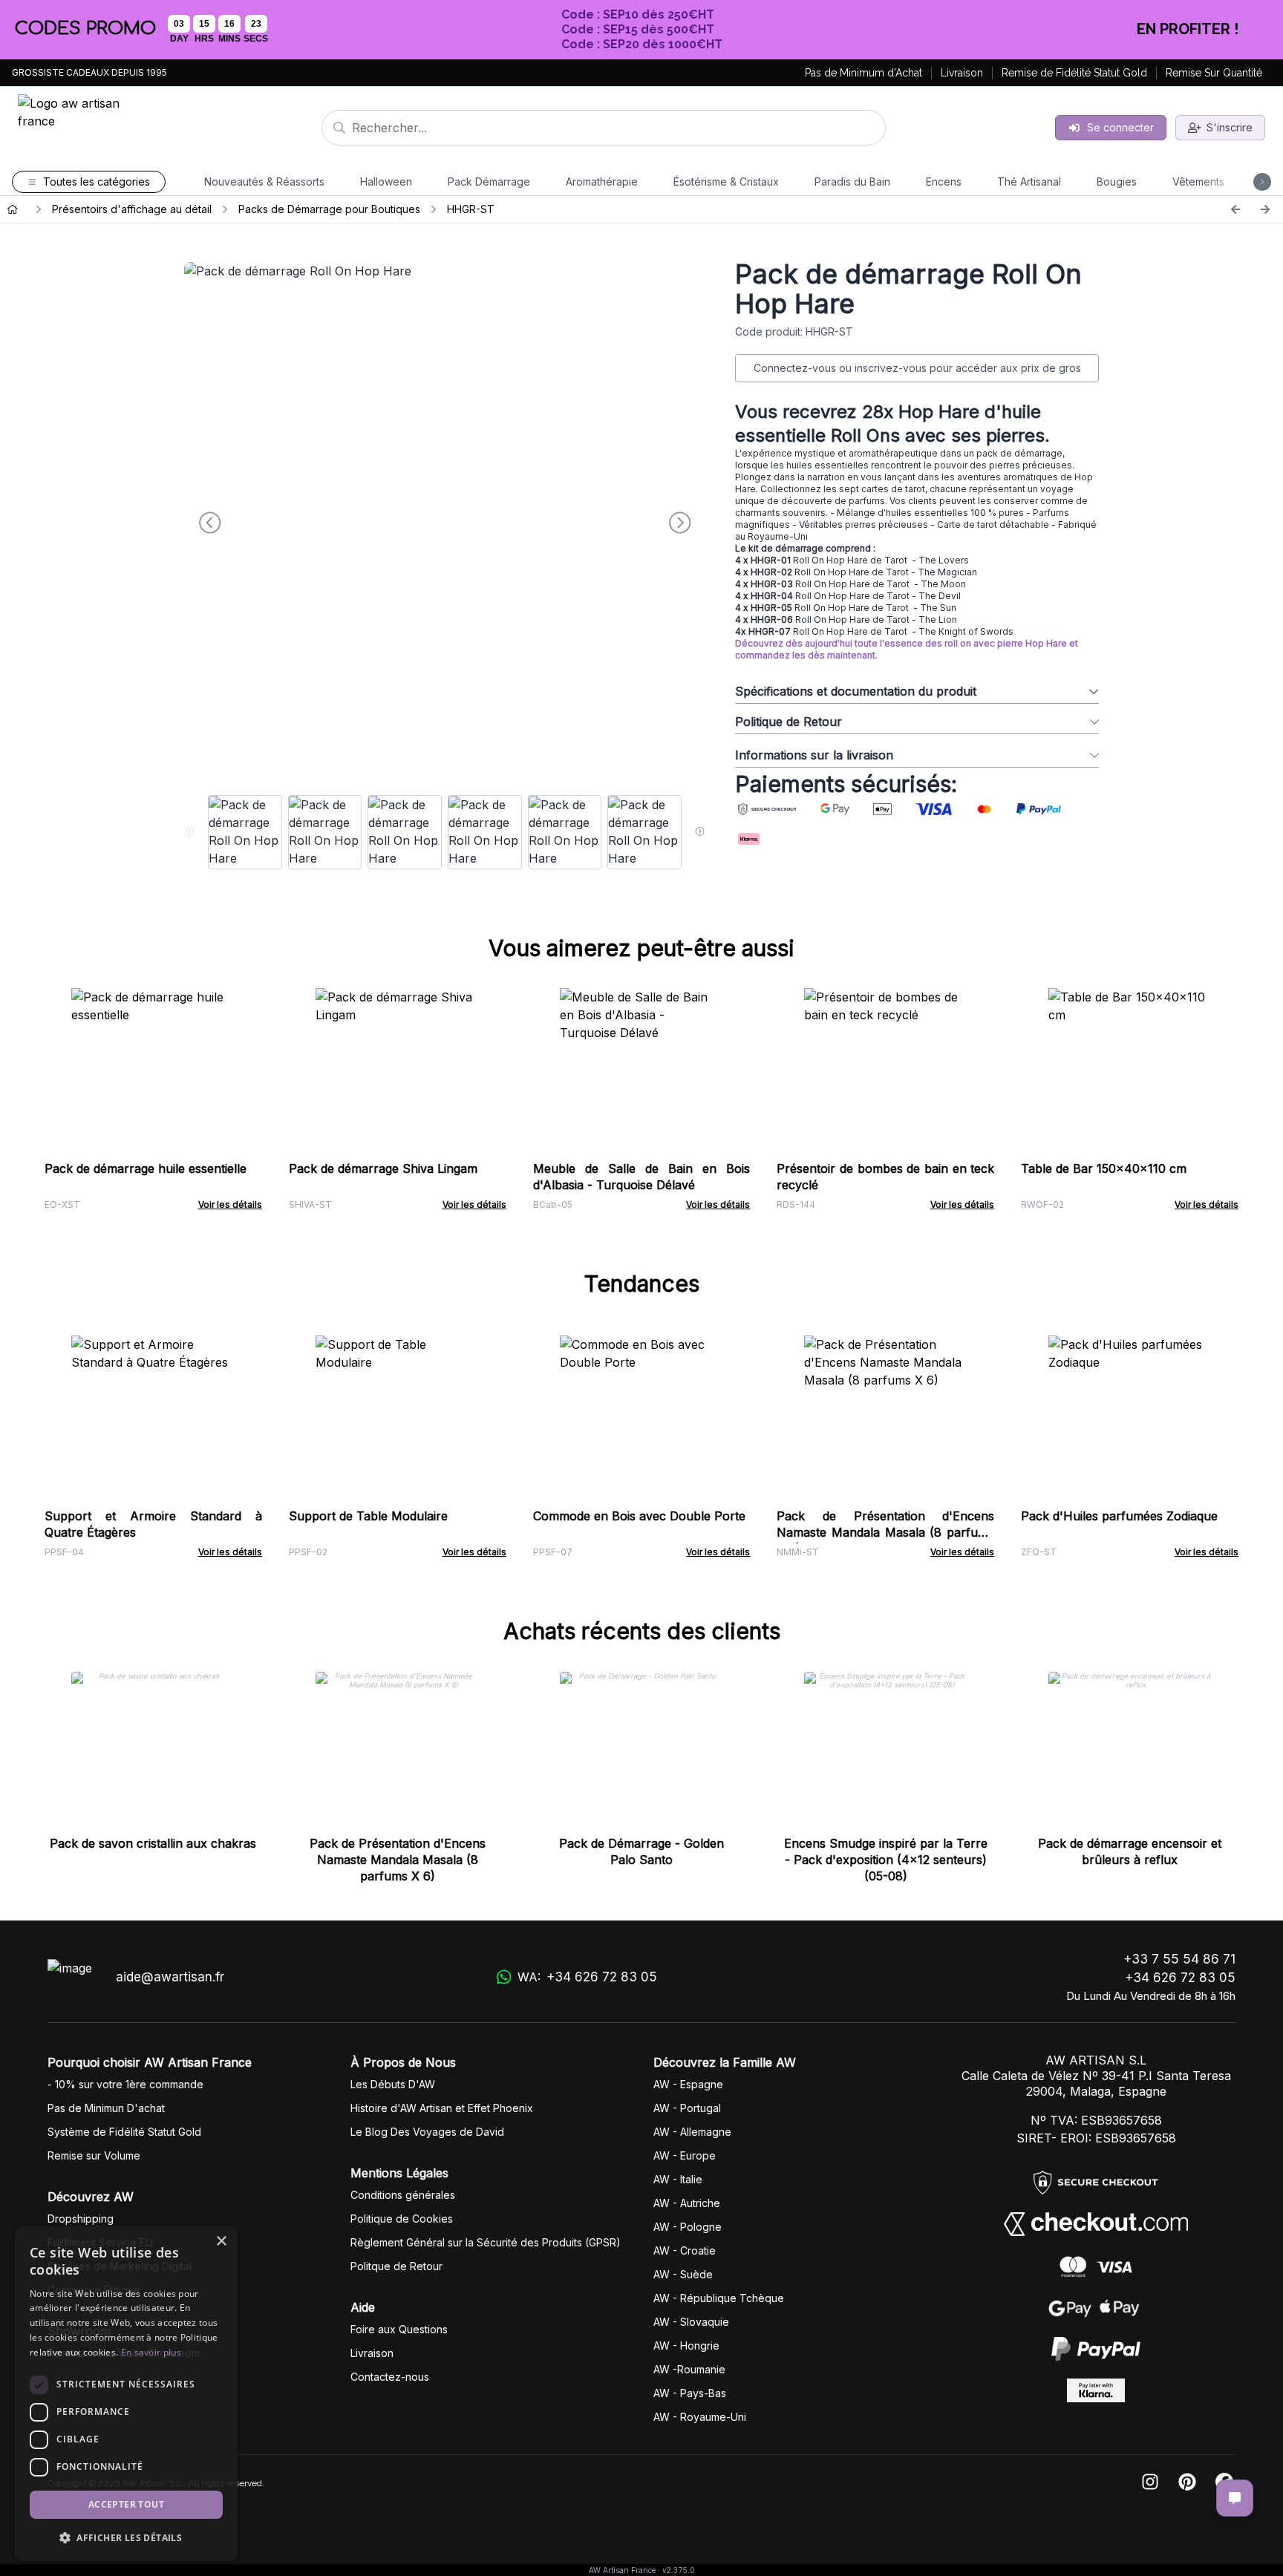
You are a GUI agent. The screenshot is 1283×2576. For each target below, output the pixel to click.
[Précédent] (1235, 209)
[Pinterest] (1187, 2483)
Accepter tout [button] (126, 2504)
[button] (126, 2537)
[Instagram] (1150, 2483)
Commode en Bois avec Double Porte (639, 1516)
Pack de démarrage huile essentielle (146, 1168)
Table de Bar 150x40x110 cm (1104, 1168)
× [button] (221, 2242)
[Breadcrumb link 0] (13, 209)
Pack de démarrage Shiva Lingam (383, 1168)
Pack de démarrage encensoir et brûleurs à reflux (1130, 1851)
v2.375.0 (679, 2570)
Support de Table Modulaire (368, 1516)
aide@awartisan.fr (170, 1977)
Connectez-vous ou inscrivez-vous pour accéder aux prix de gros (917, 368)
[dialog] (126, 2393)
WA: (587, 1977)
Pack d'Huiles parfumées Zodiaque (1119, 1516)
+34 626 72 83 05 (1180, 1978)
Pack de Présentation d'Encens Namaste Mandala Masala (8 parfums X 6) (885, 1532)
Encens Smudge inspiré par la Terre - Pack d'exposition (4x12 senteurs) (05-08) (886, 1860)
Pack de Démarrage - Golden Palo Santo (641, 1851)
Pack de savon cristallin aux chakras (153, 1843)
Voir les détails (230, 1204)
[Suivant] (1265, 209)
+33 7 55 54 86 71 (1179, 1959)
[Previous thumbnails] (190, 832)
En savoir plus (151, 2352)
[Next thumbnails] (700, 832)
